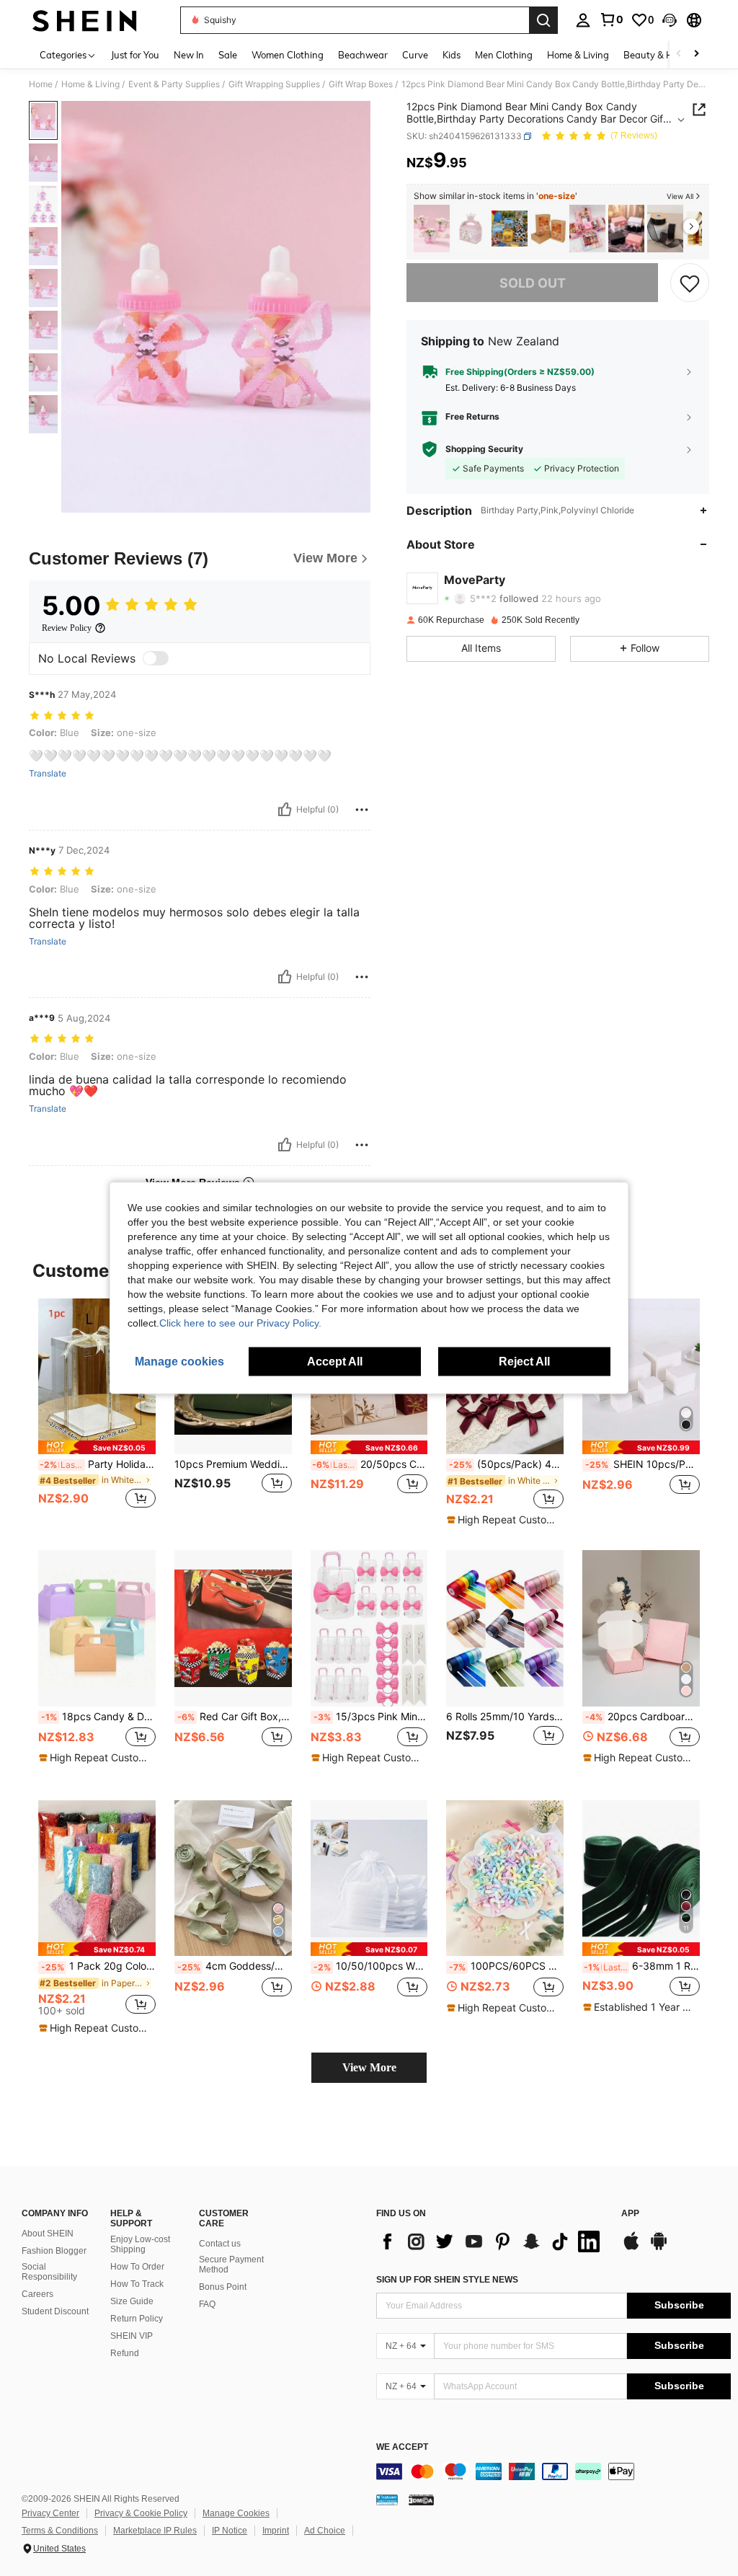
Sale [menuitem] (228, 55)
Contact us (220, 2244)
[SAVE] (690, 283)
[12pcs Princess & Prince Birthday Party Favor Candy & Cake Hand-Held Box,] (471, 229)
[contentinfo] (553, 2471)
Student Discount (55, 2311)
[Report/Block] (362, 810)
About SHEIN (48, 2234)
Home (41, 84)
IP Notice (230, 2531)
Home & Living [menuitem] (578, 55)
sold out (533, 283)
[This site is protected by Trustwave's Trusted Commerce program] (387, 2500)
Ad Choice (325, 2531)
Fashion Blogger (54, 2251)
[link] (611, 19)
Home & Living (90, 84)
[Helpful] (285, 810)
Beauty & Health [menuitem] (659, 55)
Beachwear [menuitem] (363, 55)
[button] (670, 20)
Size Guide (132, 2301)
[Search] (543, 20)
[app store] (631, 2248)
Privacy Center (50, 2513)
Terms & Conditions (60, 2531)
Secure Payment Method (231, 2265)
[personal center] (583, 20)
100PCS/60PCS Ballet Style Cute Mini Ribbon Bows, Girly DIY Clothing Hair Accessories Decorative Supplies (506, 1966)
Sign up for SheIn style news (447, 2280)
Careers (37, 2294)
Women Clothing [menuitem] (288, 55)
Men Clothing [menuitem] (504, 55)
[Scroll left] (679, 54)
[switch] (156, 658)
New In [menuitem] (189, 55)
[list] (492, 2241)
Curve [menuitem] (415, 55)
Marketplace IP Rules (155, 2531)
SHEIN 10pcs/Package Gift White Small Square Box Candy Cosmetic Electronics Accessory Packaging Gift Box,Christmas (643, 1464)
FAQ (207, 2304)
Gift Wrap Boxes (361, 84)
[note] (97, 1447)
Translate (48, 774)
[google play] (659, 2248)
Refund (125, 2353)
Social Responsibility (49, 2272)
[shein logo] (85, 20)
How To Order (137, 2267)
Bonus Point (223, 2287)
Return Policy (137, 2319)
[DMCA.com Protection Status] (421, 2500)
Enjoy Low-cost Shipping (140, 2244)
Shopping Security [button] (484, 449)
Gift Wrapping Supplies (274, 84)
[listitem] (432, 229)
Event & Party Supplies (174, 84)
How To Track (137, 2284)
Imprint (276, 2531)
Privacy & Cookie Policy (141, 2513)
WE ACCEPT (402, 2447)
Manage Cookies (236, 2513)
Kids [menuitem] (452, 55)
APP (630, 2214)
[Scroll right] (696, 54)
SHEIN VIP (132, 2336)
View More (369, 2067)
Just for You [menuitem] (135, 55)
